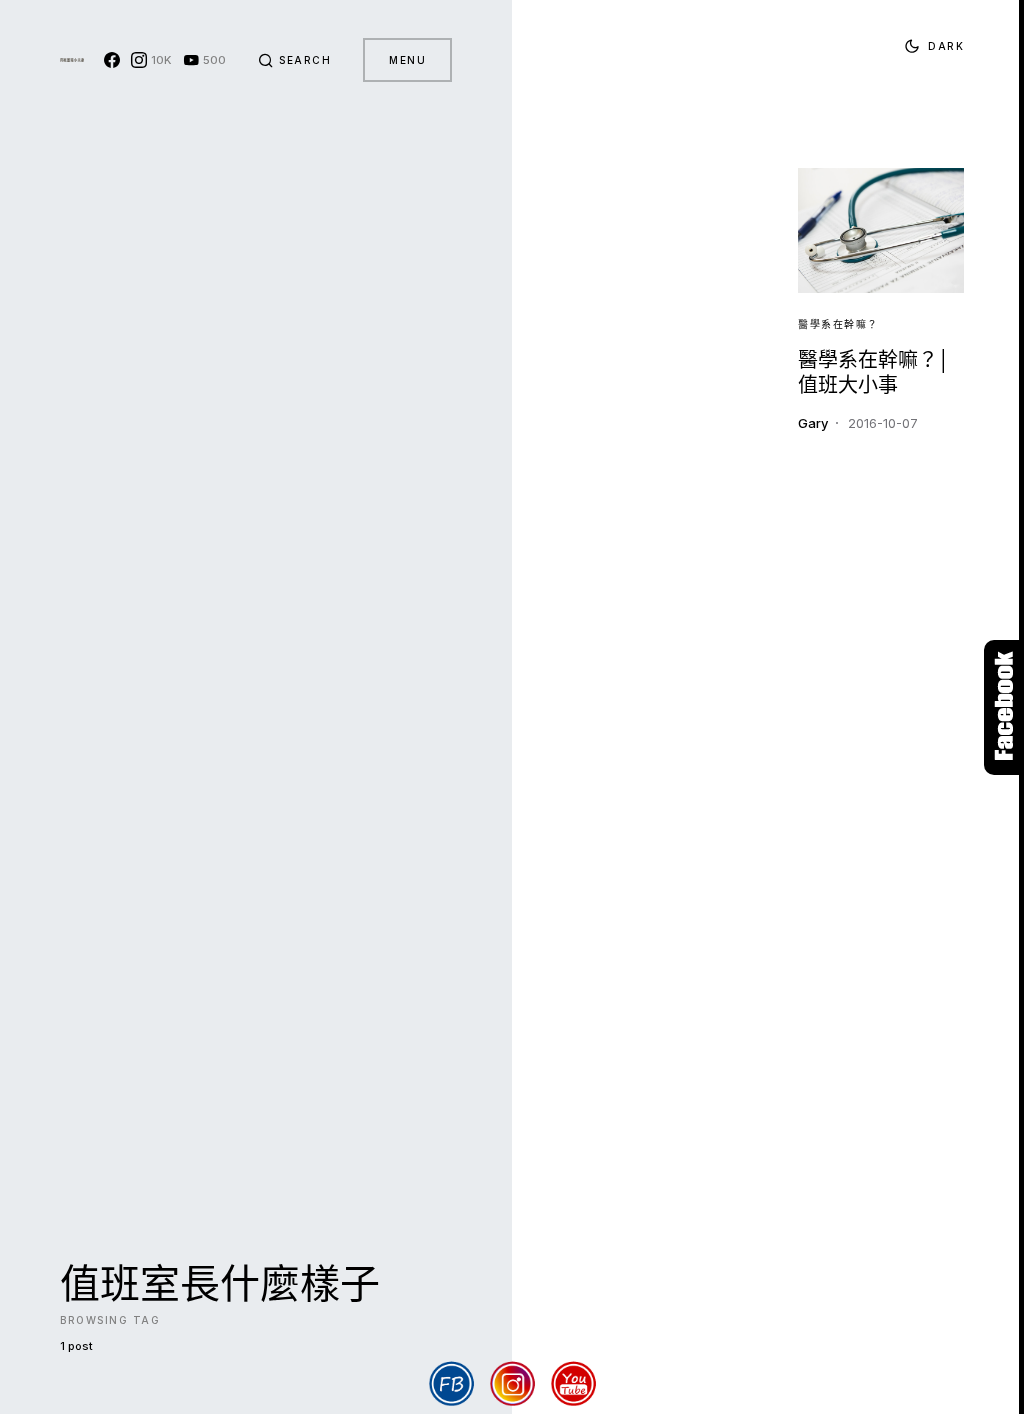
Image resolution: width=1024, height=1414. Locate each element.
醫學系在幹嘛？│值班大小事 (874, 372)
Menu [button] (407, 60)
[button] (295, 60)
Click (1004, 707)
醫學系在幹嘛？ (838, 324)
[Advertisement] (655, 488)
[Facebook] (112, 60)
